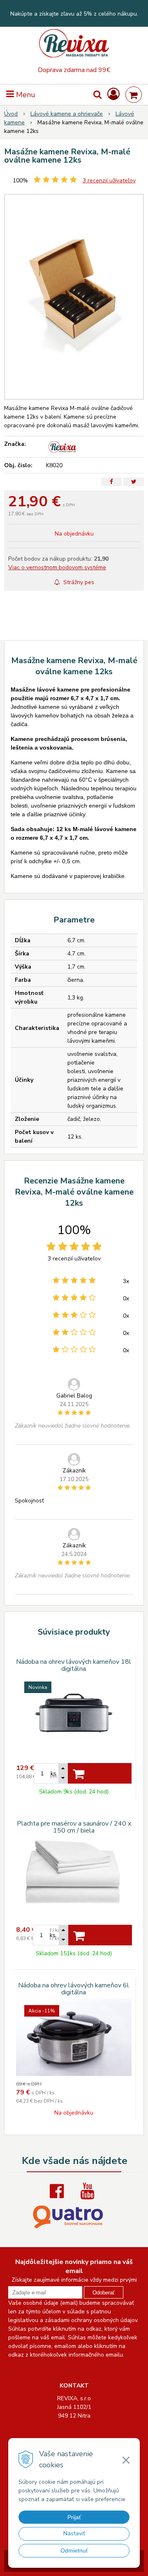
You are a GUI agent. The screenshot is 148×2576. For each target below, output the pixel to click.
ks (53, 1774)
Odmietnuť (74, 2550)
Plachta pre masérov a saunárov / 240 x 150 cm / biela (74, 1827)
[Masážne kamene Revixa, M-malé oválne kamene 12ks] (74, 297)
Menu (25, 95)
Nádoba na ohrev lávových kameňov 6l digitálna (74, 1989)
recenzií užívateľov (109, 181)
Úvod (11, 114)
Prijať (74, 2517)
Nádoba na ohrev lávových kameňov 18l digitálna (74, 1665)
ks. (53, 1935)
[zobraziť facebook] (59, 2191)
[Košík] (134, 95)
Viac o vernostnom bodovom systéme (57, 567)
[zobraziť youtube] (89, 2191)
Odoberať (104, 2293)
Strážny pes (78, 582)
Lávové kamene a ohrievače (67, 114)
